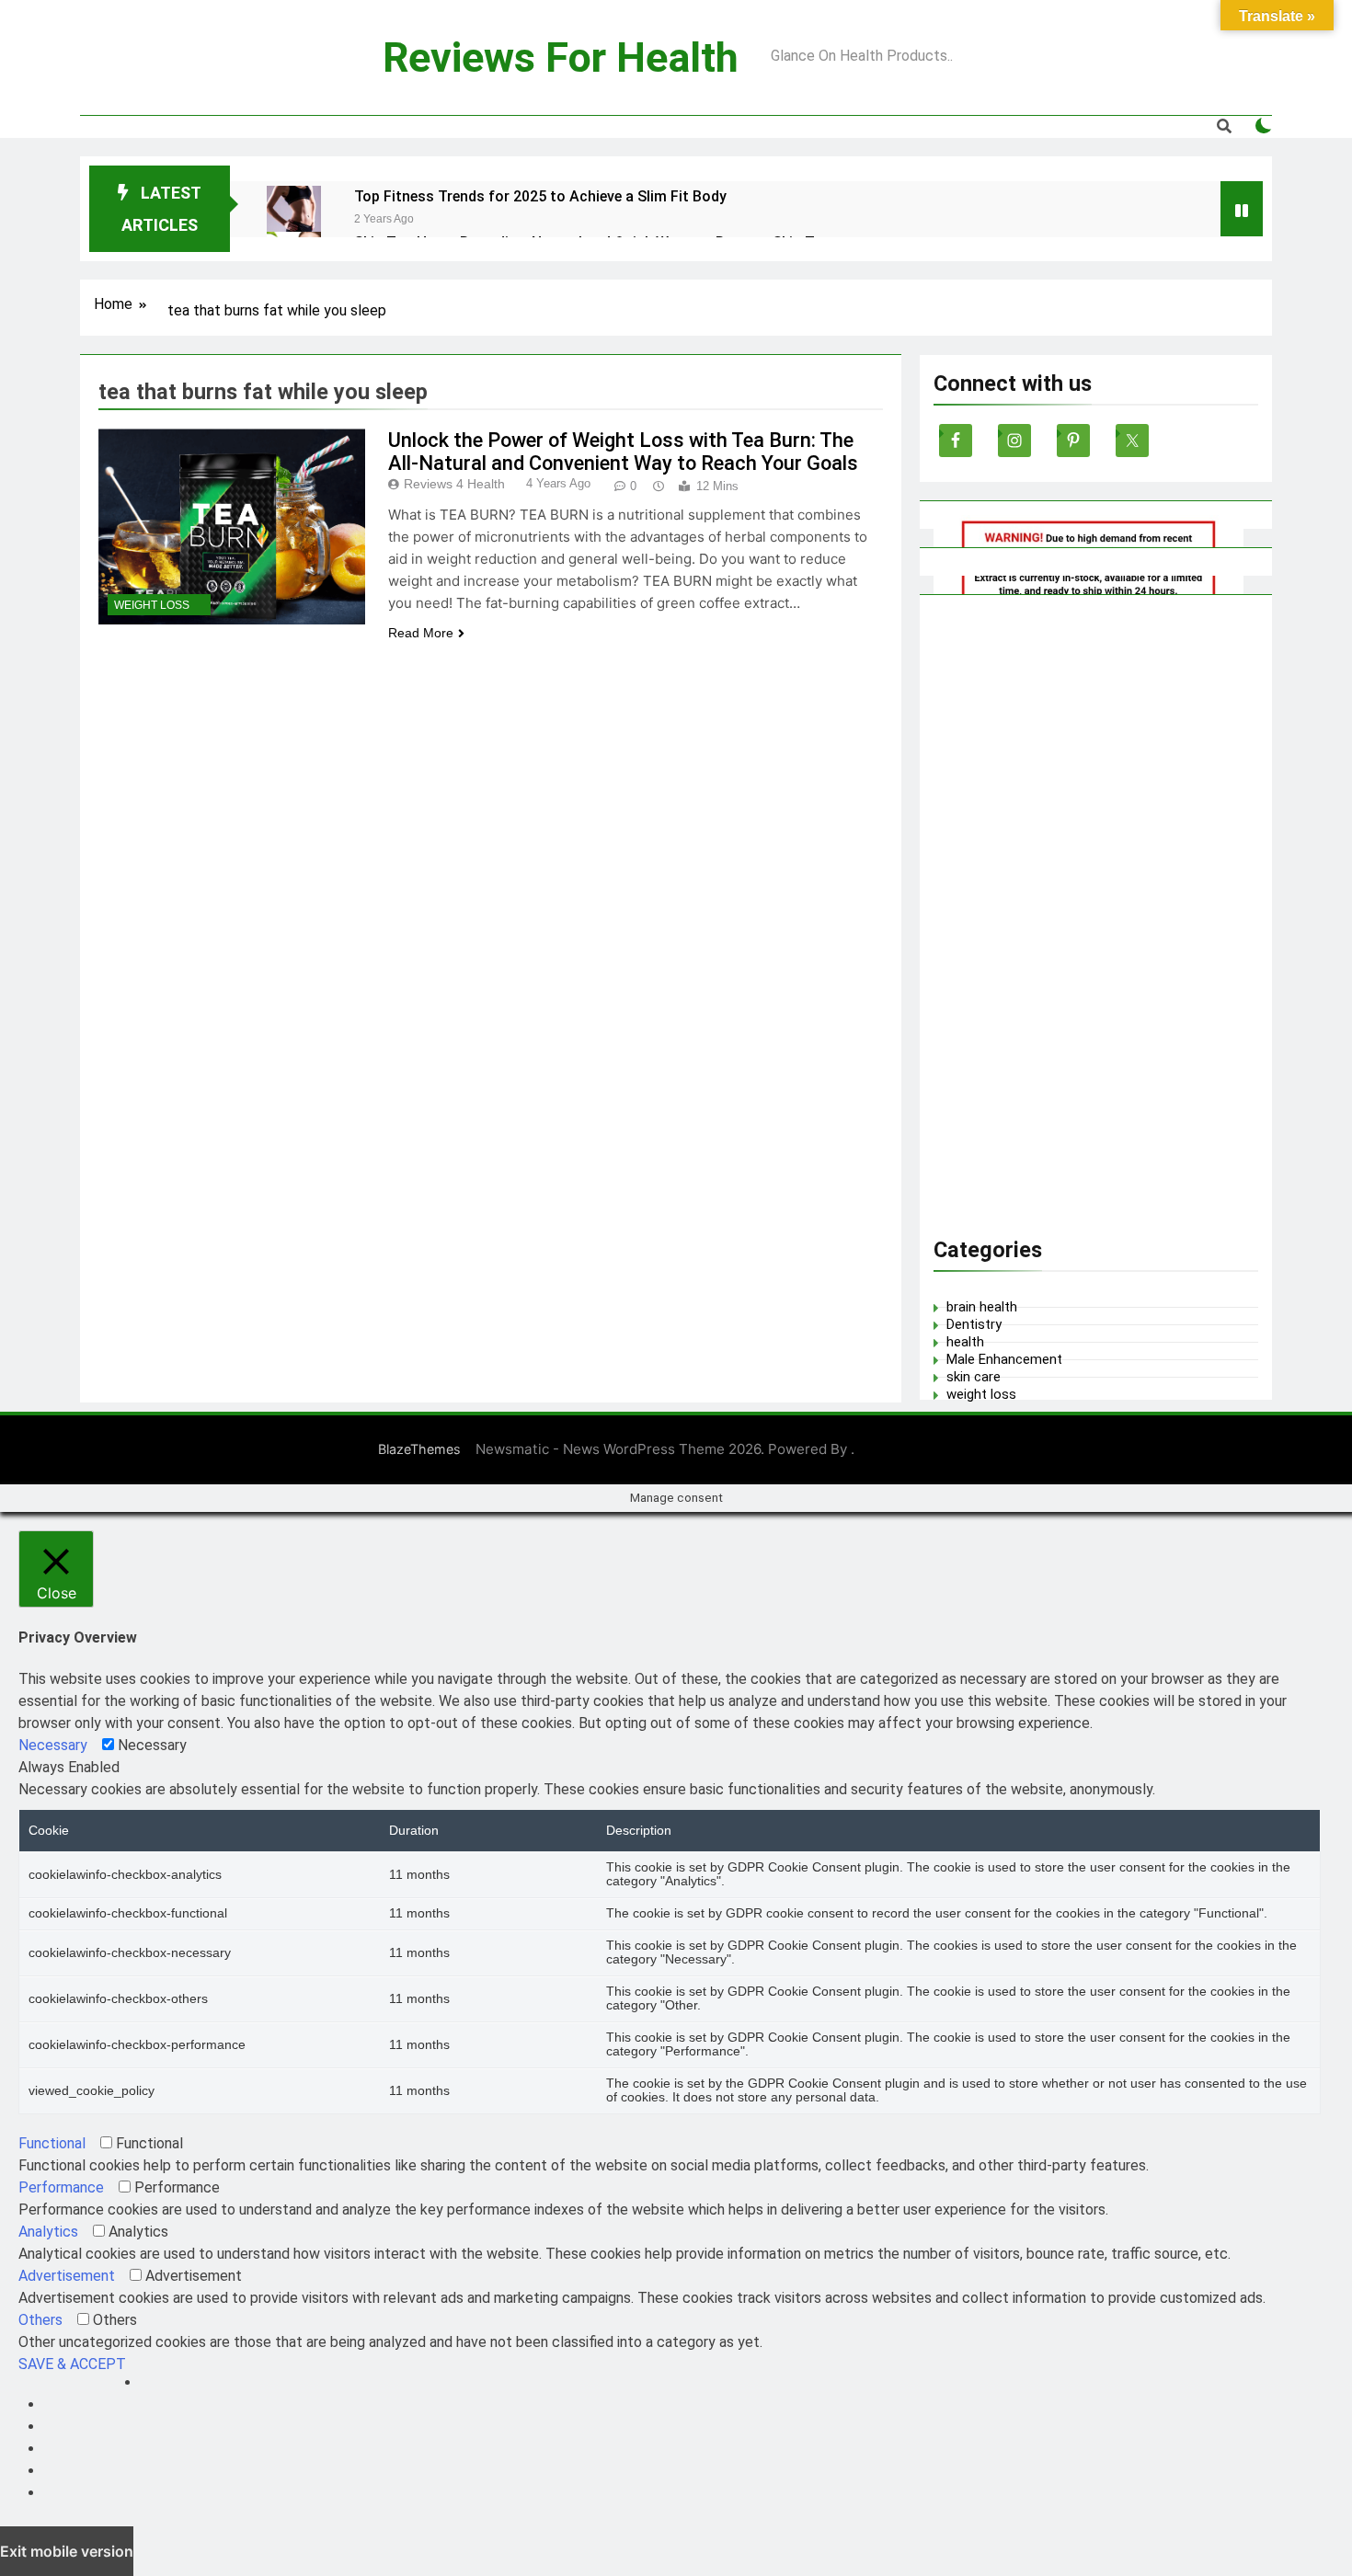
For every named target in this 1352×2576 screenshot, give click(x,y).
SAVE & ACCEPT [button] (72, 2364)
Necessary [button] (53, 1745)
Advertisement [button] (67, 2276)
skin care (974, 1377)
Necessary (152, 1745)
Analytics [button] (48, 2232)
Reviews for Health (561, 57)
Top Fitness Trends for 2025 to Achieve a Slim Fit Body (540, 196)
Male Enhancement (1004, 1359)
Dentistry (974, 1324)
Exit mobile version (67, 2551)
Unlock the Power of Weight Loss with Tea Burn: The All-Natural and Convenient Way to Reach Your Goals (623, 452)
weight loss (152, 605)
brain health (982, 1307)
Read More (421, 633)
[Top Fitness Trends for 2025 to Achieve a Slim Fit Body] (294, 213)
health (965, 1342)
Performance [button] (61, 2187)
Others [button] (40, 2320)
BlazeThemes (419, 1449)
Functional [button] (52, 2143)
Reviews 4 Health (454, 484)
